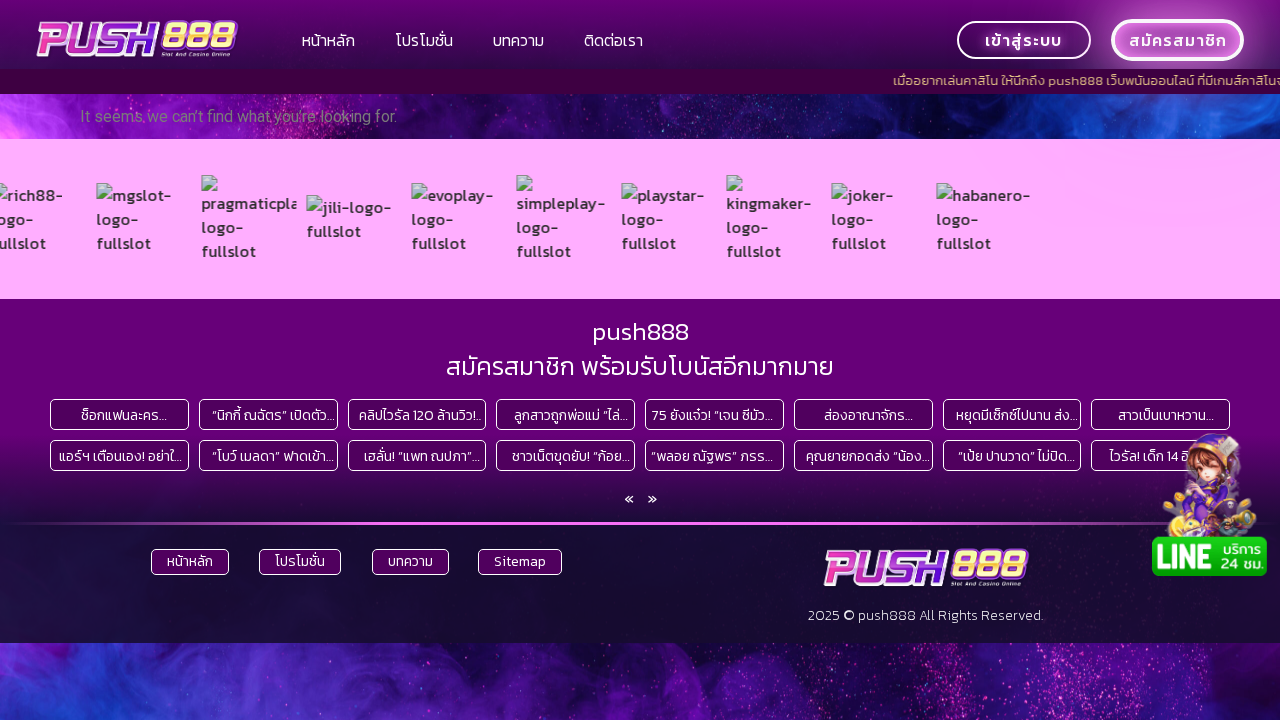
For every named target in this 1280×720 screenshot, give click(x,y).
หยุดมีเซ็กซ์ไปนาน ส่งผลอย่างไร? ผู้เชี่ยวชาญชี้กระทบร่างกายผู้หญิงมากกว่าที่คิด (1012, 415)
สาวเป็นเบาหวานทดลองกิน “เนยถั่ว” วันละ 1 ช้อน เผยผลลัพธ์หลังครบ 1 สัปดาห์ (1161, 415)
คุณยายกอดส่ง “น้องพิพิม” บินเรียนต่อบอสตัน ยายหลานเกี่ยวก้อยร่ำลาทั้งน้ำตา (864, 456)
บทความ (518, 40)
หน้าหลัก (328, 40)
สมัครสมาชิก (1178, 40)
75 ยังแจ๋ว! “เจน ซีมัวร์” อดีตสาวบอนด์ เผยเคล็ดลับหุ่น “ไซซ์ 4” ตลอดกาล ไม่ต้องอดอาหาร (715, 415)
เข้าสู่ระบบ (1023, 40)
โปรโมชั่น (424, 40)
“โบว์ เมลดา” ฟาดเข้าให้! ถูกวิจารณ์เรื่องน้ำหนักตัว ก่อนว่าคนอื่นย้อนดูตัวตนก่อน (269, 456)
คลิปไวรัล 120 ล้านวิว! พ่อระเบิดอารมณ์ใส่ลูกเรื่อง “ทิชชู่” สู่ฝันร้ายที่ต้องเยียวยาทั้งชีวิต (417, 415)
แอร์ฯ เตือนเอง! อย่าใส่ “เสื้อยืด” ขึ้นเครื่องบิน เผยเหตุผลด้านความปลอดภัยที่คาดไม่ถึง (120, 456)
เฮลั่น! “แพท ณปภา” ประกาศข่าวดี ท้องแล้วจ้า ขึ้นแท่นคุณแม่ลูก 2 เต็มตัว (418, 456)
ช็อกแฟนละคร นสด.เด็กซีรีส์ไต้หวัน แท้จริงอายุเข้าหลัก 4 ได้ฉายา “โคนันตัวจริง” (120, 415)
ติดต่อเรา (613, 40)
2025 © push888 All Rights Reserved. (925, 615)
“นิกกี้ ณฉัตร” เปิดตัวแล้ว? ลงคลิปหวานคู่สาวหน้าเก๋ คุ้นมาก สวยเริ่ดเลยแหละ (269, 415)
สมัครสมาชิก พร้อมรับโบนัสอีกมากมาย (640, 366)
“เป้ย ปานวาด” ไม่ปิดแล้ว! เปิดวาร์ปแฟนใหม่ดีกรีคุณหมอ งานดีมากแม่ (1013, 456)
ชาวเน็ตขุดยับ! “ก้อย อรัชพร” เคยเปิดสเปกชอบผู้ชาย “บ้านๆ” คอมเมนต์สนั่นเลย (566, 456)
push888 (640, 331)
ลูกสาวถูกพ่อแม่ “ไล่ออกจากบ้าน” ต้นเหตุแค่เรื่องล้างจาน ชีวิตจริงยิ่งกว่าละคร (567, 415)
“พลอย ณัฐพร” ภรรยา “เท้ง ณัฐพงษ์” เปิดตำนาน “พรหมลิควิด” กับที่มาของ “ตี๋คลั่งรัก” (715, 456)
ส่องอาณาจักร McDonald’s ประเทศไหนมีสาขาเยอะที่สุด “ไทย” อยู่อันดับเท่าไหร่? (864, 415)
